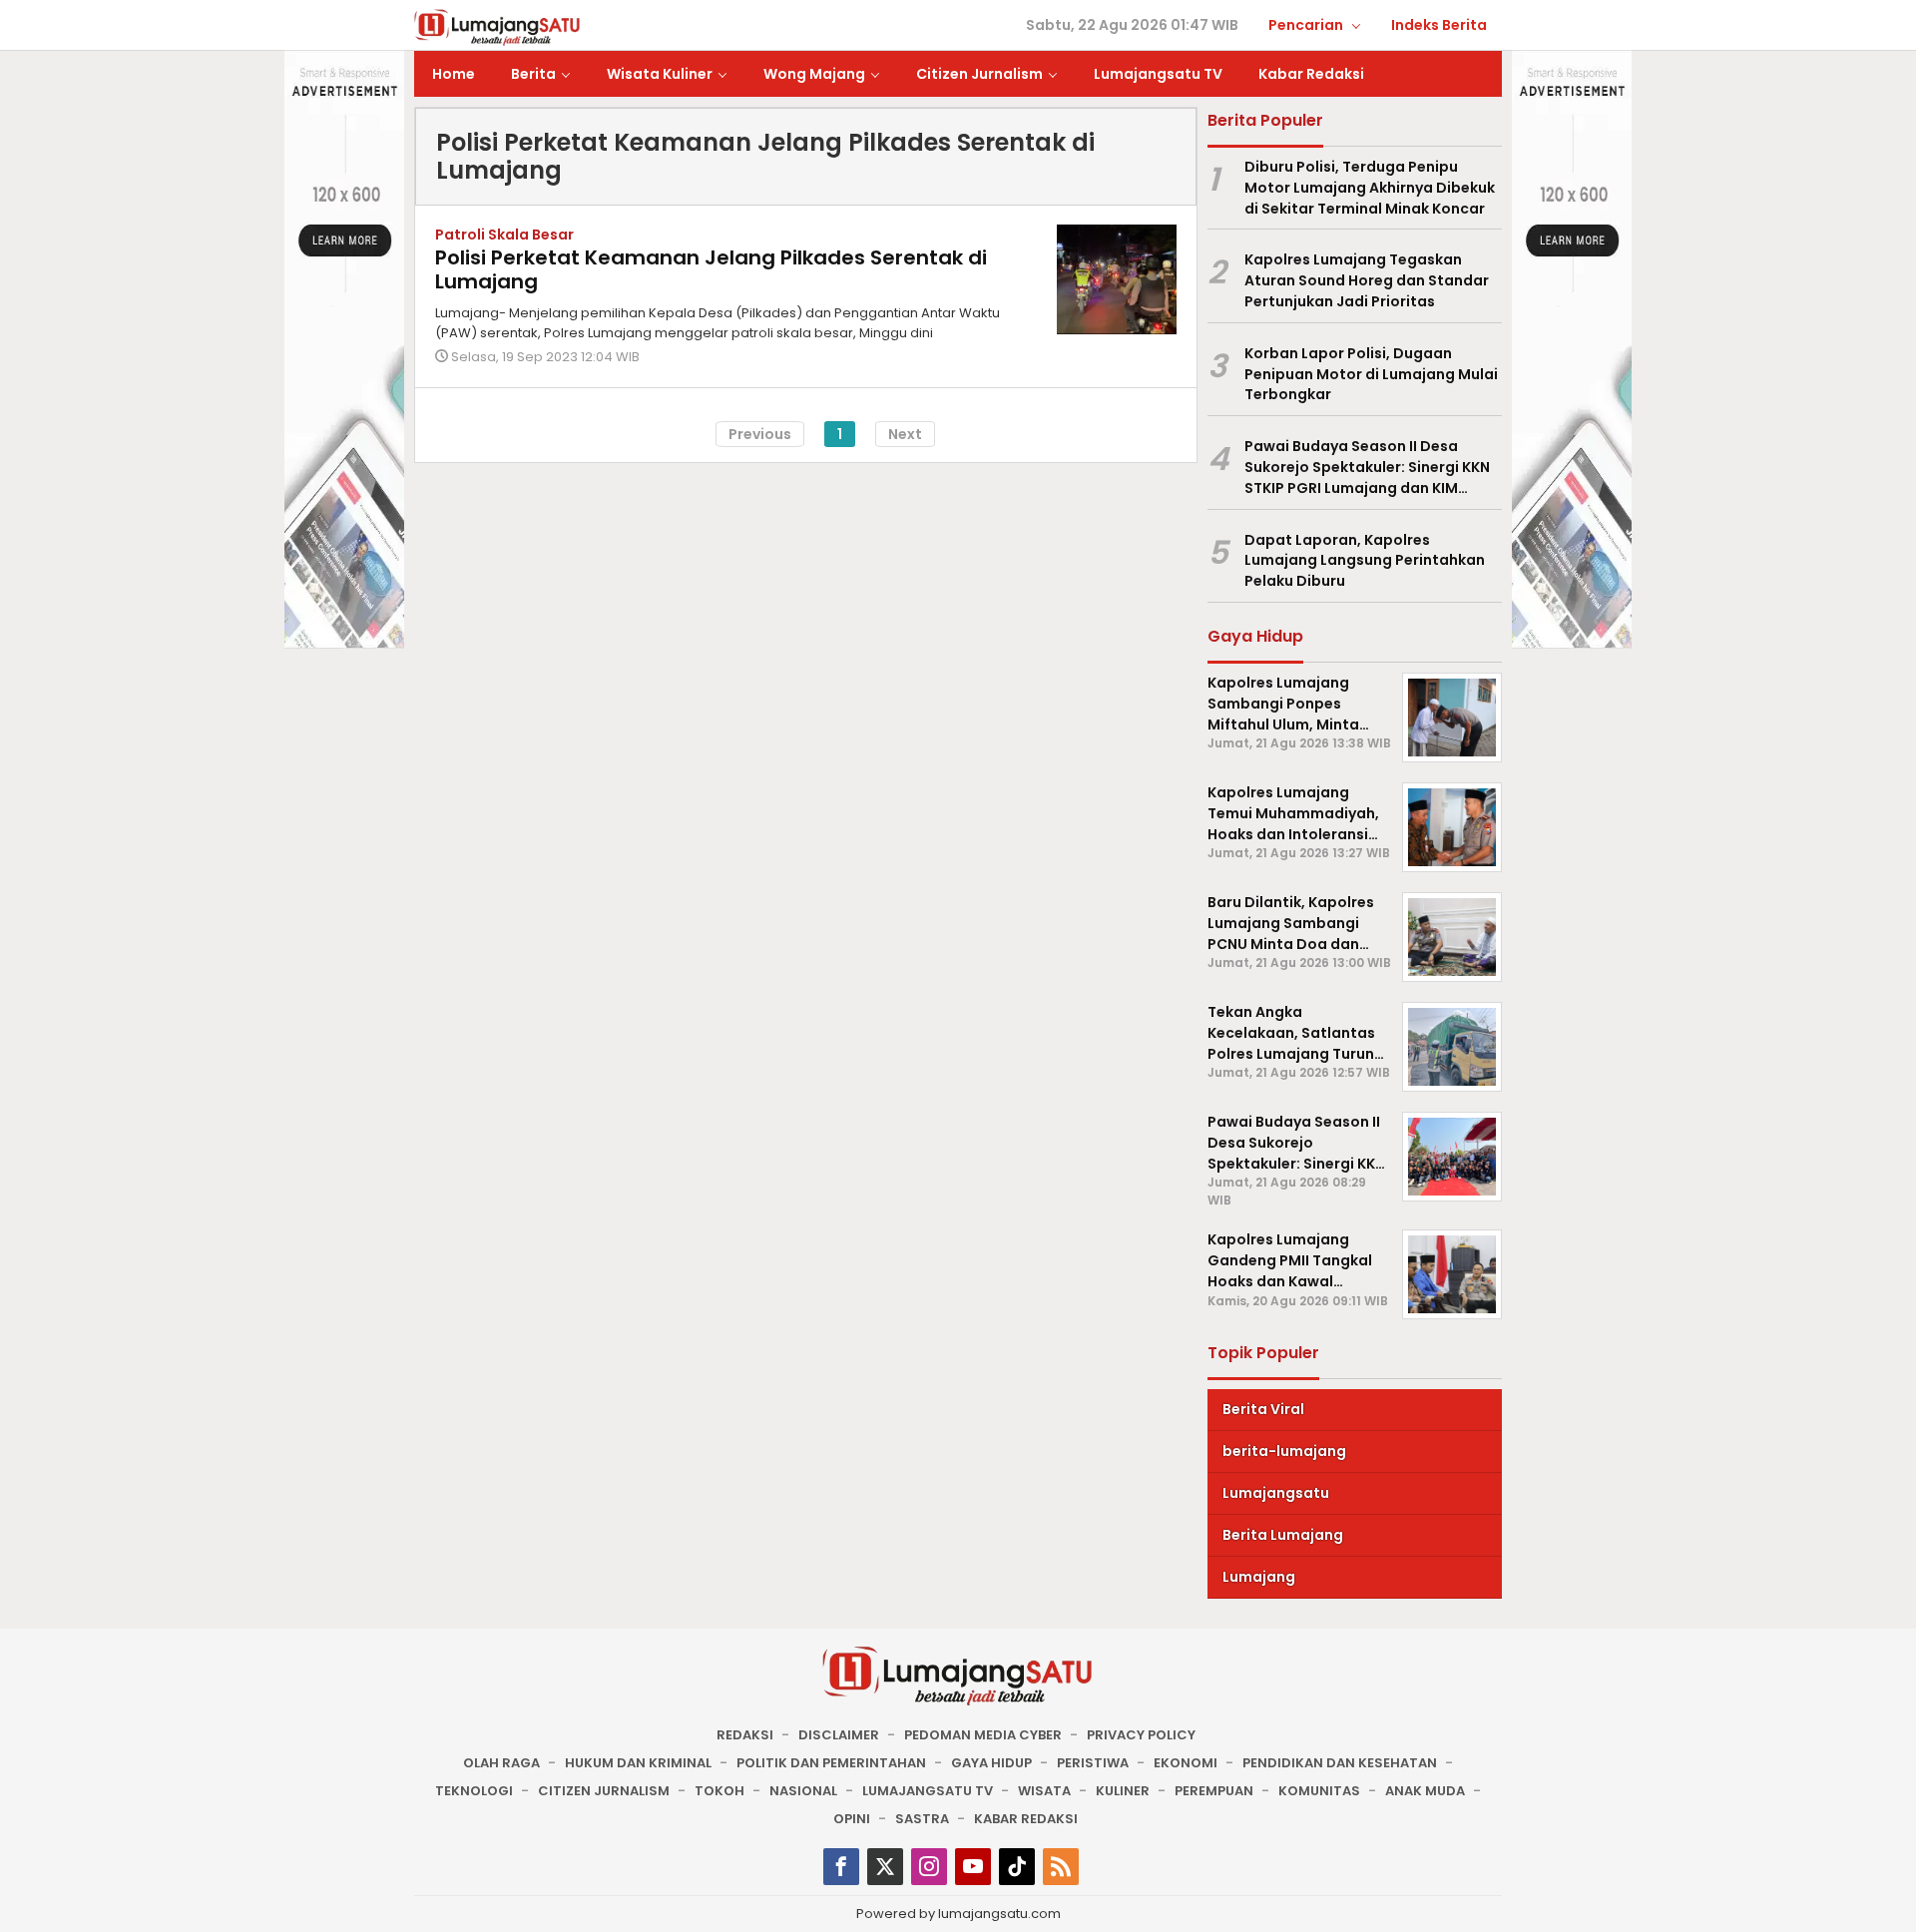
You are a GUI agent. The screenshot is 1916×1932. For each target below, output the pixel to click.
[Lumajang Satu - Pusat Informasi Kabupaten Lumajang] (497, 26)
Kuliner (1123, 1791)
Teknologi (474, 1791)
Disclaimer (839, 1735)
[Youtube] (973, 1867)
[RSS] (1061, 1867)
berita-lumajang (1284, 1451)
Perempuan (1214, 1791)
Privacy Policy (1141, 1735)
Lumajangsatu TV (928, 1791)
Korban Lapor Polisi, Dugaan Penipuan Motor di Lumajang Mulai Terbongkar (1371, 374)
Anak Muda (1425, 1791)
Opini (852, 1819)
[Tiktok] (1017, 1867)
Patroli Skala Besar (504, 235)
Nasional (803, 1791)
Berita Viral (1263, 1409)
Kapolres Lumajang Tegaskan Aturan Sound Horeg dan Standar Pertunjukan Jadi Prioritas (1367, 280)
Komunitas (1319, 1791)
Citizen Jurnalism (604, 1791)
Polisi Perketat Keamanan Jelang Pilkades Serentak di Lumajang (711, 269)
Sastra (922, 1819)
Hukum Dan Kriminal (638, 1763)
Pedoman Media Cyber (983, 1735)
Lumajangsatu (1276, 1493)
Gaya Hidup (991, 1763)
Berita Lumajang (1283, 1535)
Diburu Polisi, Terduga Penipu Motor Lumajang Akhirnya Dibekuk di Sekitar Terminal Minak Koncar (1370, 188)
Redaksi (745, 1735)
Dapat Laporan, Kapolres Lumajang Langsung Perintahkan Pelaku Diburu (1365, 561)
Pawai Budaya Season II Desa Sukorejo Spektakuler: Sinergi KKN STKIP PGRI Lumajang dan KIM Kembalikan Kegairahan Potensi (1367, 467)
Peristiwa (1093, 1763)
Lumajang (1259, 1577)
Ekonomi (1186, 1763)
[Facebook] (841, 1867)
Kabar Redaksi (1026, 1819)
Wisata (1044, 1791)
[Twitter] (885, 1867)
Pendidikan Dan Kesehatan (1340, 1763)
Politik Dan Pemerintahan (831, 1763)
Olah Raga (501, 1763)
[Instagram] (929, 1867)
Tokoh (719, 1791)
